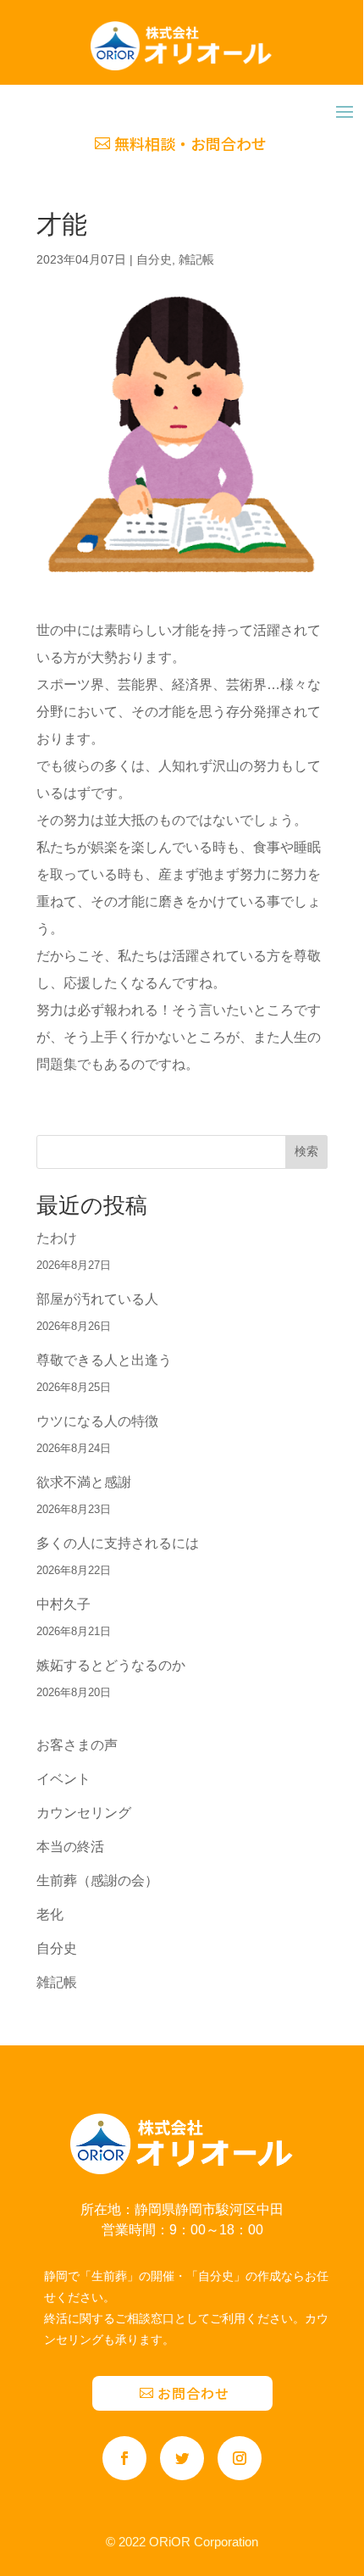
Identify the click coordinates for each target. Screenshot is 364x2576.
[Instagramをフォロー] (240, 2458)
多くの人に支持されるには (118, 1543)
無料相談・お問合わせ (190, 143)
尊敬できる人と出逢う (104, 1360)
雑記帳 (196, 259)
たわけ (57, 1238)
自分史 (154, 259)
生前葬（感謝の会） (97, 1881)
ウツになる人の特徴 (97, 1421)
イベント (63, 1779)
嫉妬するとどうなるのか (111, 1665)
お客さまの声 (77, 1745)
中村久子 (63, 1604)
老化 (50, 1914)
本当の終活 (70, 1847)
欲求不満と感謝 (84, 1482)
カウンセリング (84, 1813)
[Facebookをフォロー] (124, 2458)
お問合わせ (193, 2393)
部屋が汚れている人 (97, 1299)
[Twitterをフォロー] (182, 2458)
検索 (306, 1151)
